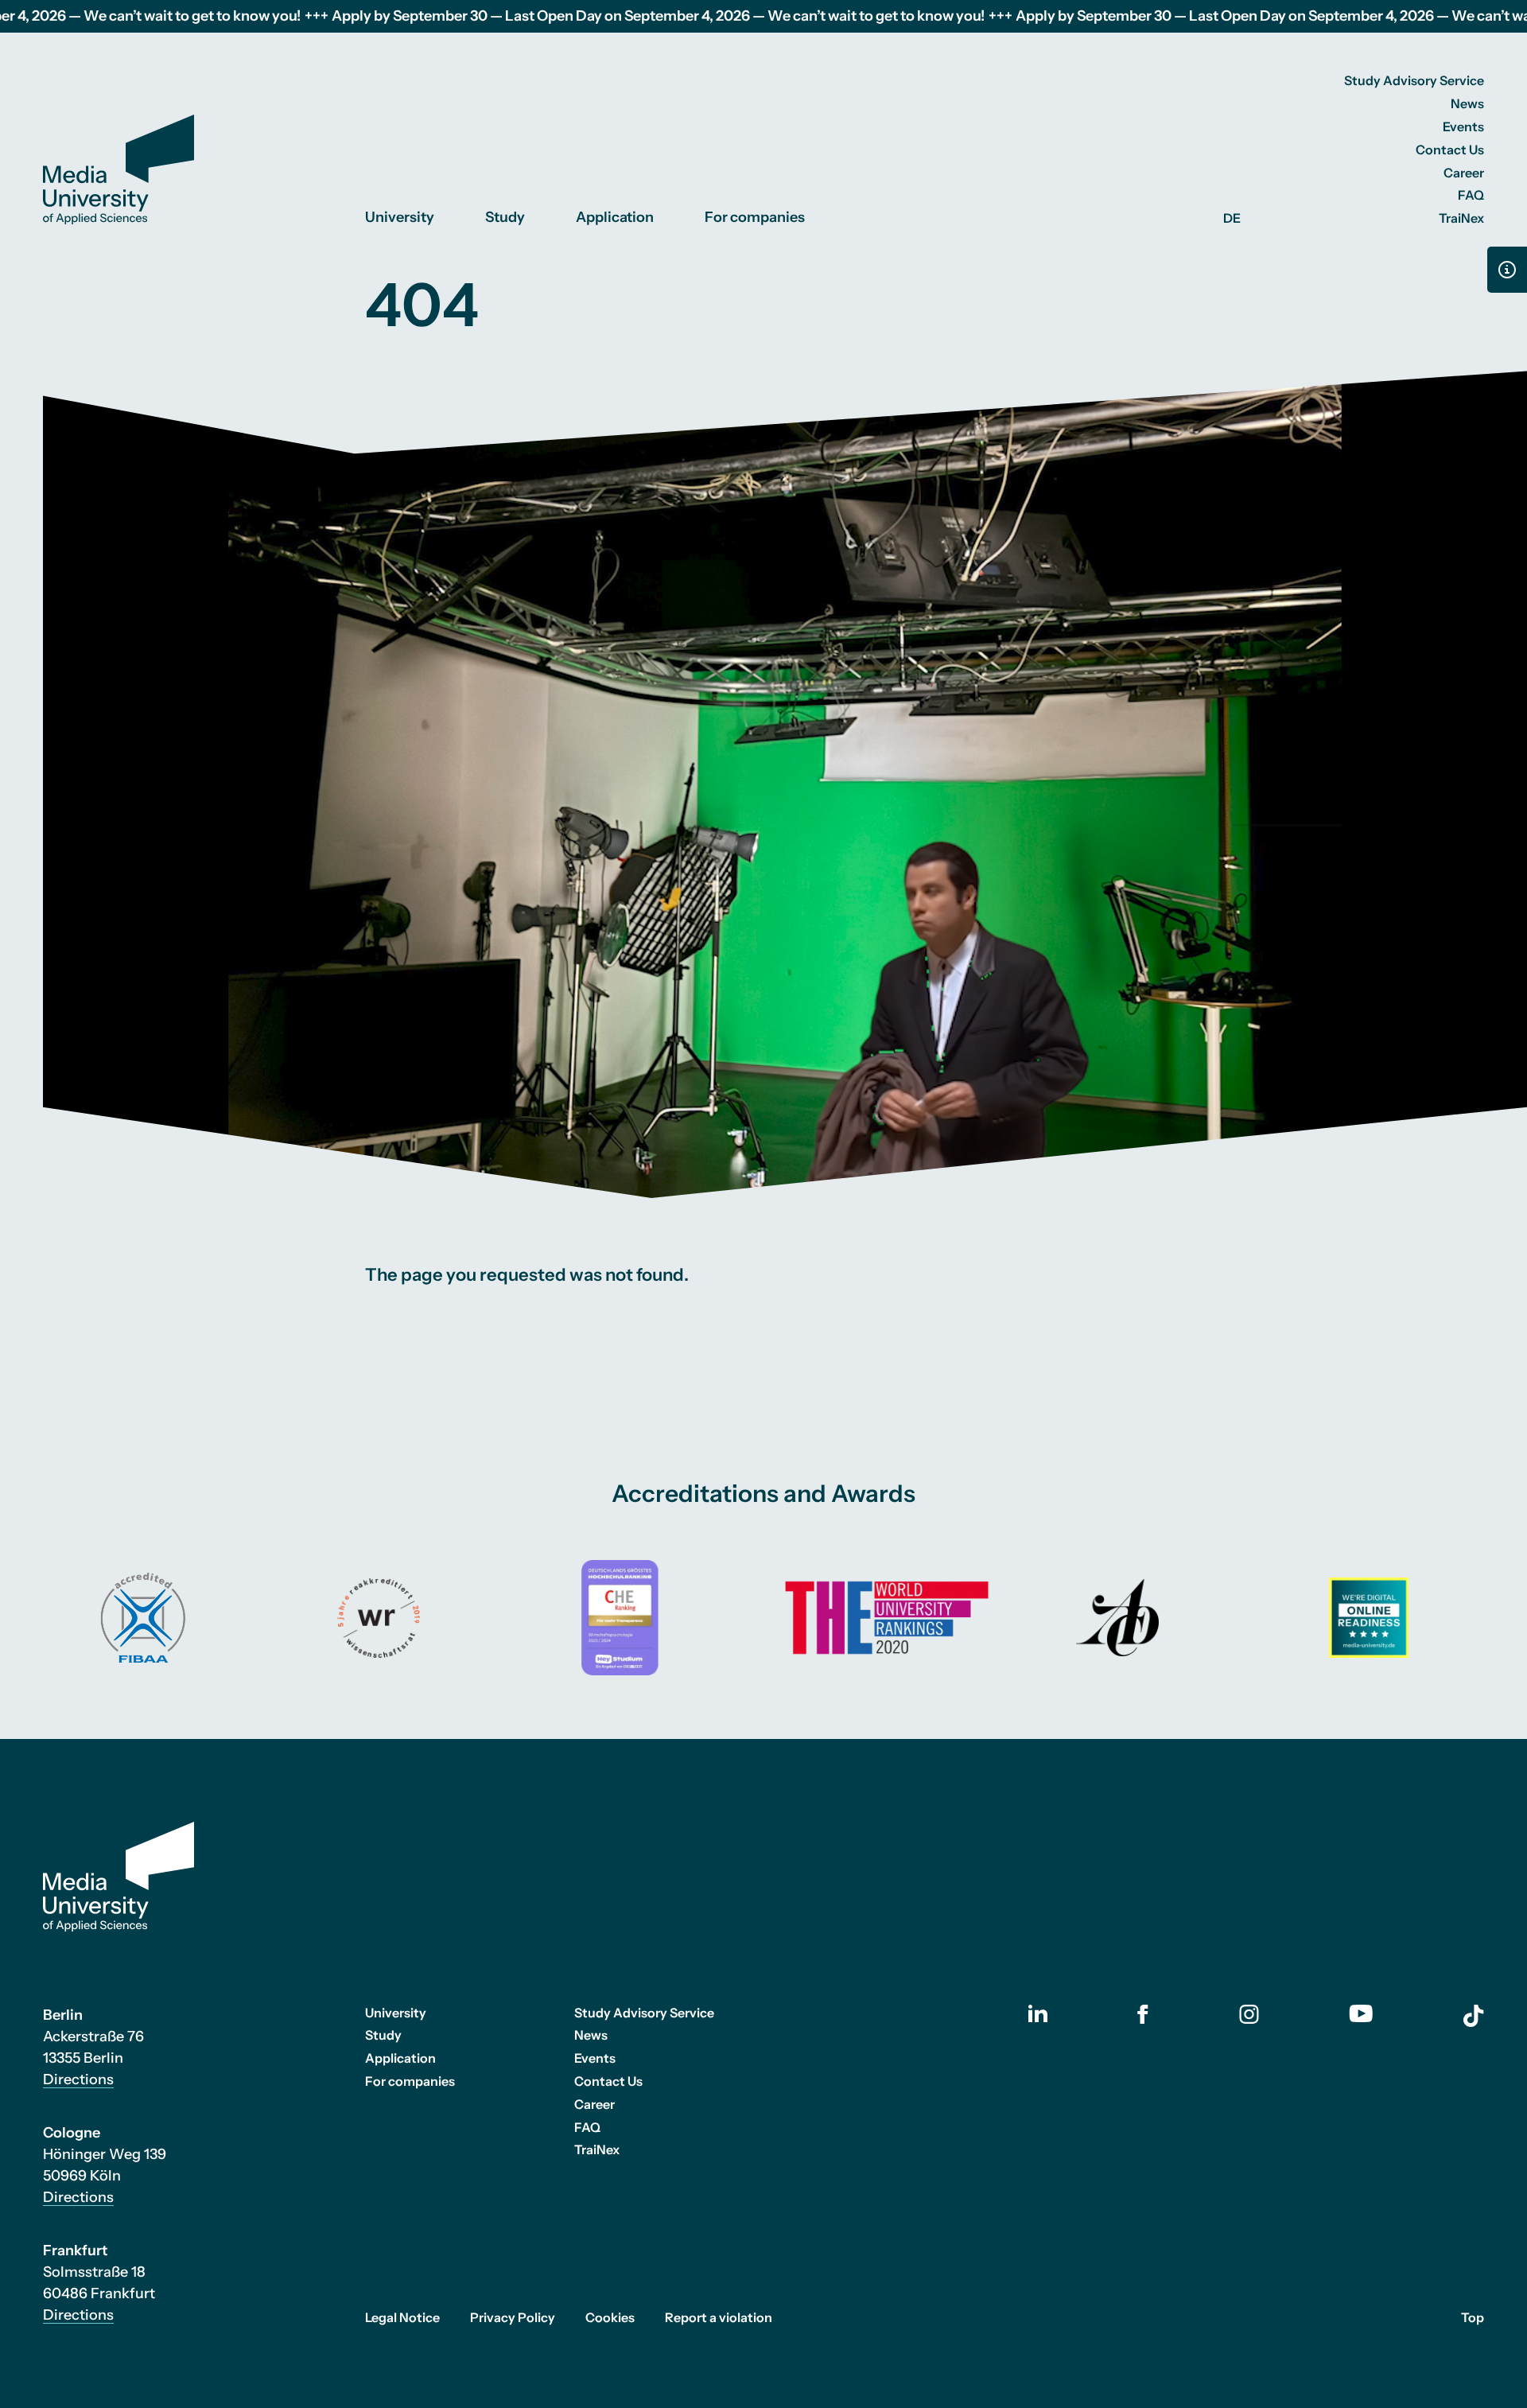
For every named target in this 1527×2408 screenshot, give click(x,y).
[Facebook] (1143, 2014)
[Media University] (119, 169)
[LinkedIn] (1038, 2013)
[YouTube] (1361, 2013)
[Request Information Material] (1507, 270)
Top (1473, 2317)
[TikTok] (1474, 2016)
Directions (78, 2079)
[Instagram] (1249, 2014)
